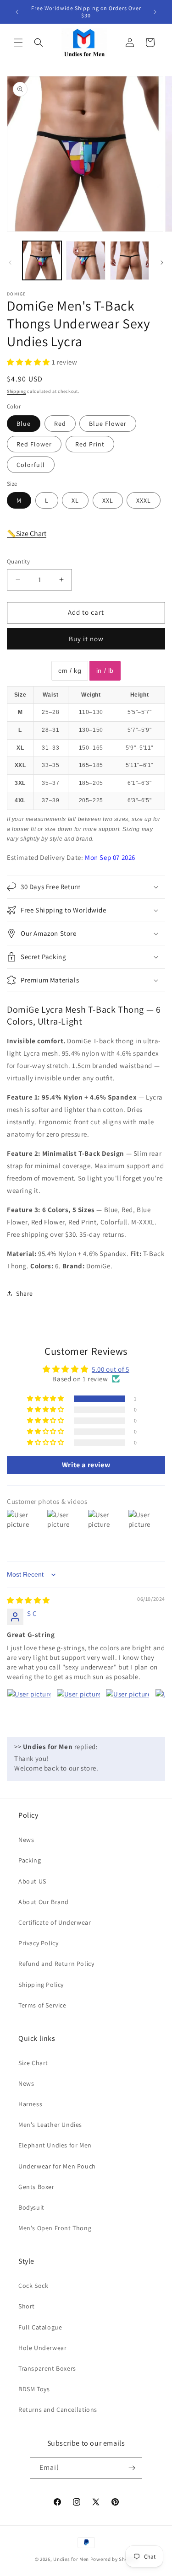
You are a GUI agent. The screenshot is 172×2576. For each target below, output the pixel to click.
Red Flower (34, 444)
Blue (24, 424)
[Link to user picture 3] (128, 1711)
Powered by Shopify (114, 2559)
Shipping (17, 391)
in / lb (105, 671)
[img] (28, 1600)
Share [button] (25, 1293)
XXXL (144, 500)
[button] (18, 43)
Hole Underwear (42, 2348)
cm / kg (70, 671)
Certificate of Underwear (55, 1922)
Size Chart (33, 2063)
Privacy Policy (38, 1943)
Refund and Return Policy (56, 1964)
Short (27, 2306)
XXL (108, 500)
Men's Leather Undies (50, 2125)
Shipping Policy (41, 1985)
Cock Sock (33, 2286)
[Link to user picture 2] (78, 1711)
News (26, 1840)
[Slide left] (10, 263)
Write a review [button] (86, 1465)
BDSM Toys (34, 2389)
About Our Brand (44, 1902)
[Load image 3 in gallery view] (130, 260)
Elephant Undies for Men (55, 2145)
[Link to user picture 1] (29, 1711)
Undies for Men (71, 2559)
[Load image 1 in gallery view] (42, 260)
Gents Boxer (36, 2187)
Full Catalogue (40, 2327)
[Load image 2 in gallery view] (86, 260)
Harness (30, 2104)
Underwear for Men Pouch (57, 2166)
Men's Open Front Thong (55, 2228)
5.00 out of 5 (111, 1369)
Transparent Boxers (47, 2368)
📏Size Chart (27, 534)
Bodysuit (31, 2207)
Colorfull (31, 465)
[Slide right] (162, 263)
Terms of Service (42, 2005)
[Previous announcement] (17, 12)
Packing (30, 1860)
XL (75, 500)
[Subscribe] (132, 2468)
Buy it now (86, 639)
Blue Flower (108, 424)
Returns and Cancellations (58, 2410)
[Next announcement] (155, 12)
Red (60, 424)
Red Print (90, 444)
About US (32, 1881)
